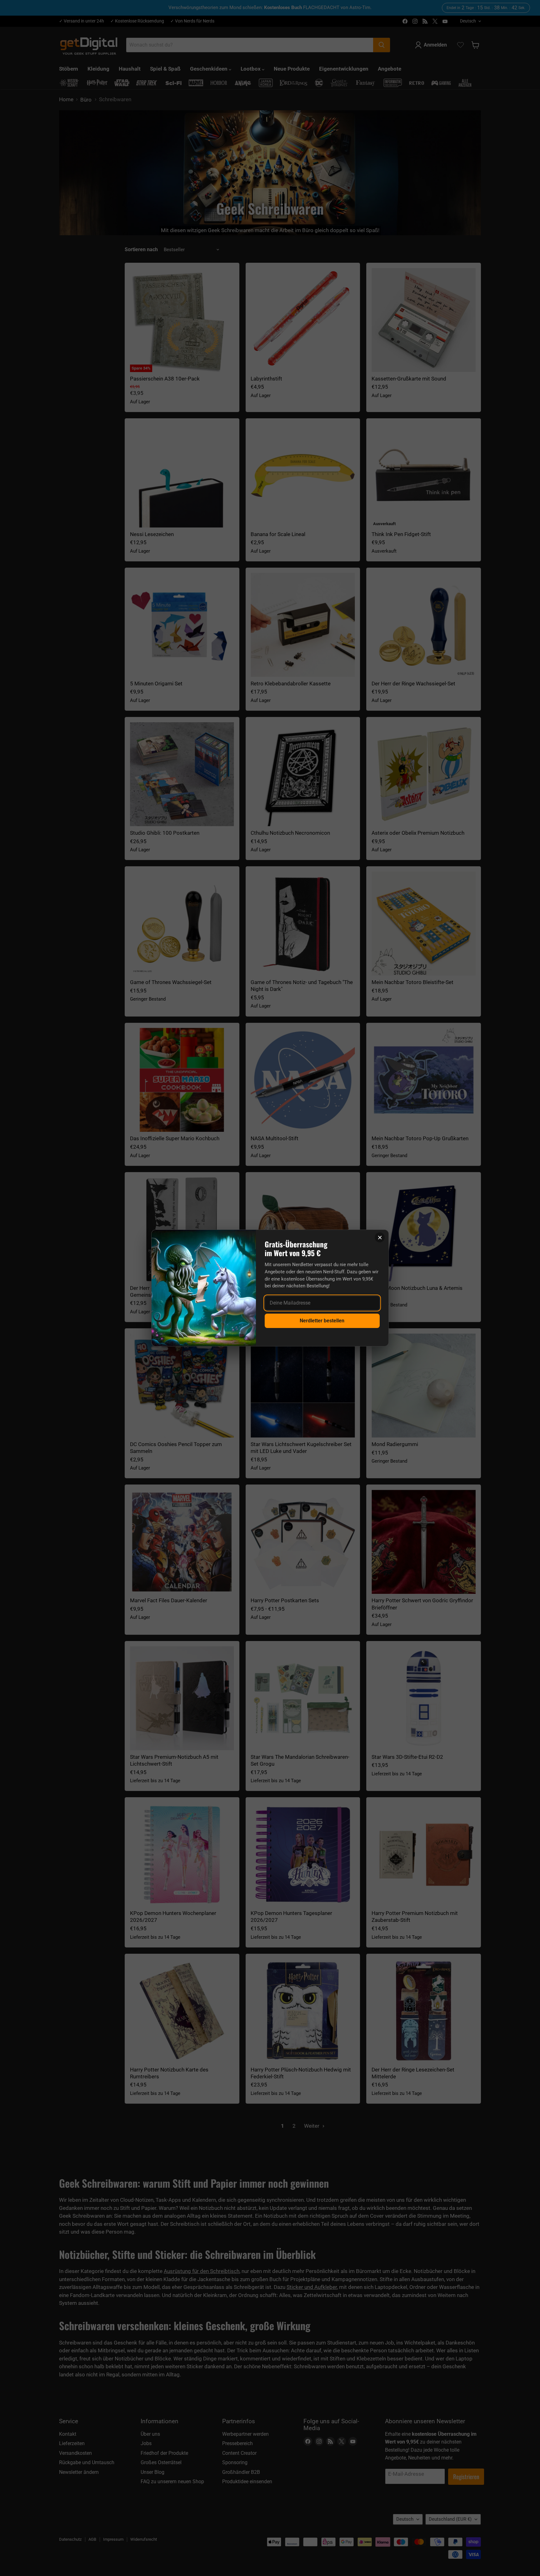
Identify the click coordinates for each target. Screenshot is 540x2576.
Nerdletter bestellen (322, 1321)
